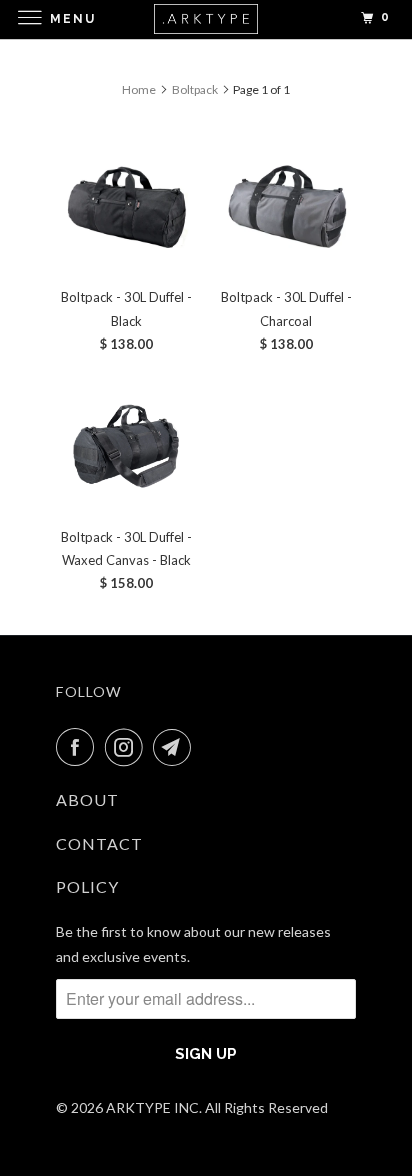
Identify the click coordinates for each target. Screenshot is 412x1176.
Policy (87, 886)
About (87, 799)
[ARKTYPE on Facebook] (79, 747)
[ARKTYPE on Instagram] (128, 747)
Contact (99, 843)
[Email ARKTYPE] (176, 747)
